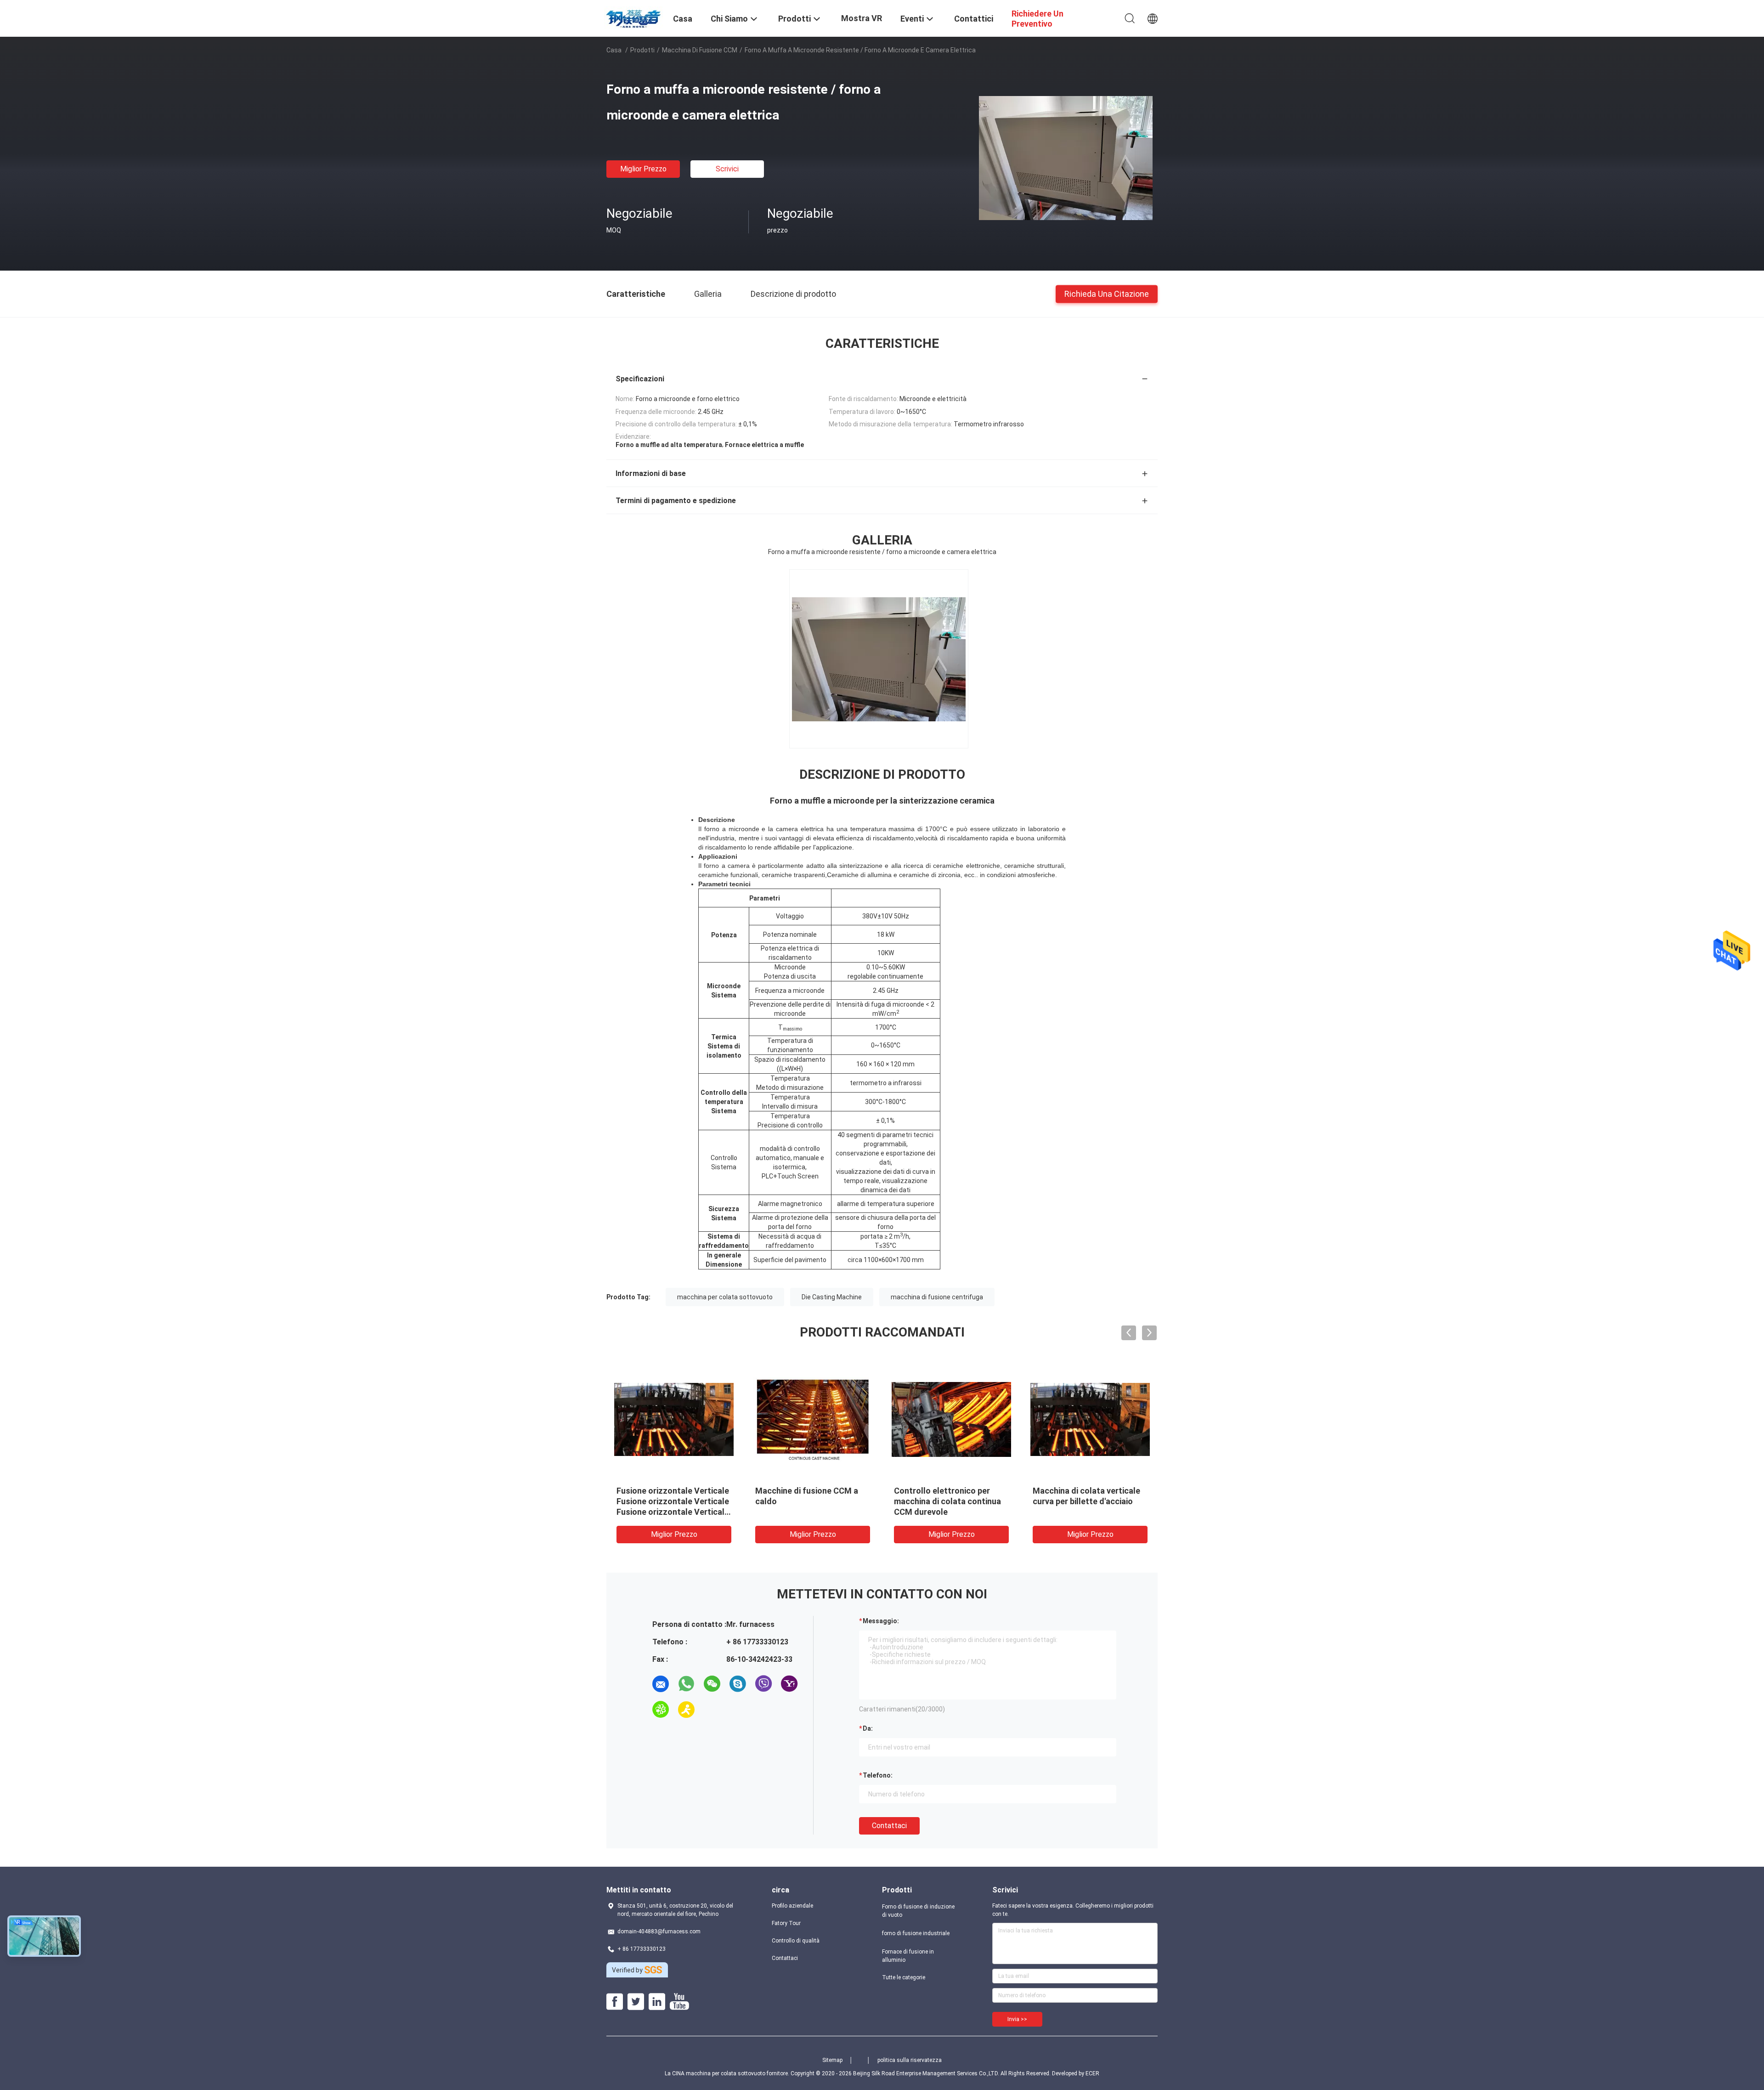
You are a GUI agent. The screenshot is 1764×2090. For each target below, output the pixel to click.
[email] (661, 1684)
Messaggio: (881, 1621)
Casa (614, 50)
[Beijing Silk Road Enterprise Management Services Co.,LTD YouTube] (679, 2002)
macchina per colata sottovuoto (725, 1297)
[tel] (712, 1710)
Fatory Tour (786, 1923)
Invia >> (1017, 2019)
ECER (1092, 2073)
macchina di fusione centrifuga (937, 1297)
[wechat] (712, 1684)
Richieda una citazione (1107, 293)
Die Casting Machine (832, 1297)
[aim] (686, 1710)
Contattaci (889, 1826)
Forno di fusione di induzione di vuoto (918, 1911)
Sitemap (832, 2060)
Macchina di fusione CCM (700, 50)
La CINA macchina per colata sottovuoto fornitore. (728, 2073)
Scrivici (727, 169)
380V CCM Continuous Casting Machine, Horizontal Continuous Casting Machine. (950, 1501)
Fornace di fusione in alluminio (908, 1956)
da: (868, 1728)
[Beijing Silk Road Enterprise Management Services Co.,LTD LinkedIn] (657, 2002)
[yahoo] (789, 1684)
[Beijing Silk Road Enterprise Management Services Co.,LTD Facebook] (615, 2002)
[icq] (661, 1710)
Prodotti (642, 50)
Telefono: (878, 1775)
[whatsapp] (686, 1684)
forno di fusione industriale (916, 1933)
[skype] (738, 1684)
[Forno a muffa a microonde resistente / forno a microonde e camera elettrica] (1066, 158)
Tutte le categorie (904, 1977)
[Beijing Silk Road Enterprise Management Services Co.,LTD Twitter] (636, 2002)
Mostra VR (862, 18)
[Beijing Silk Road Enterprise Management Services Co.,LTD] (634, 17)
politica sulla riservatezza (910, 2060)
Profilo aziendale (792, 1906)
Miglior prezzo (643, 169)
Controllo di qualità (796, 1941)
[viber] (763, 1684)
